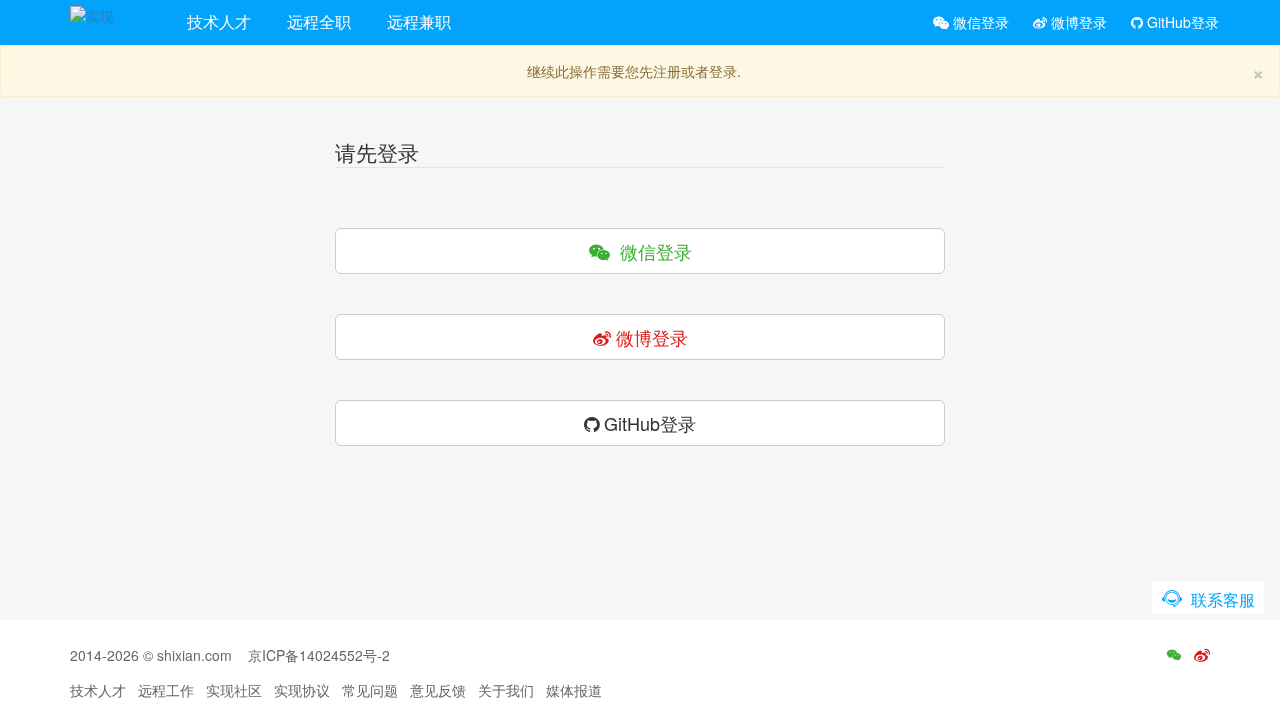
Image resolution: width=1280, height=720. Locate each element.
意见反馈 (438, 690)
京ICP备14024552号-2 (319, 655)
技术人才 (219, 21)
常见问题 (370, 690)
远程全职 (319, 21)
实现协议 (302, 690)
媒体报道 (574, 690)
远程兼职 (419, 21)
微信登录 (979, 22)
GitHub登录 (1181, 22)
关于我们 (506, 690)
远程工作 (166, 690)
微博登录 (1077, 22)
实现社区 (234, 690)
